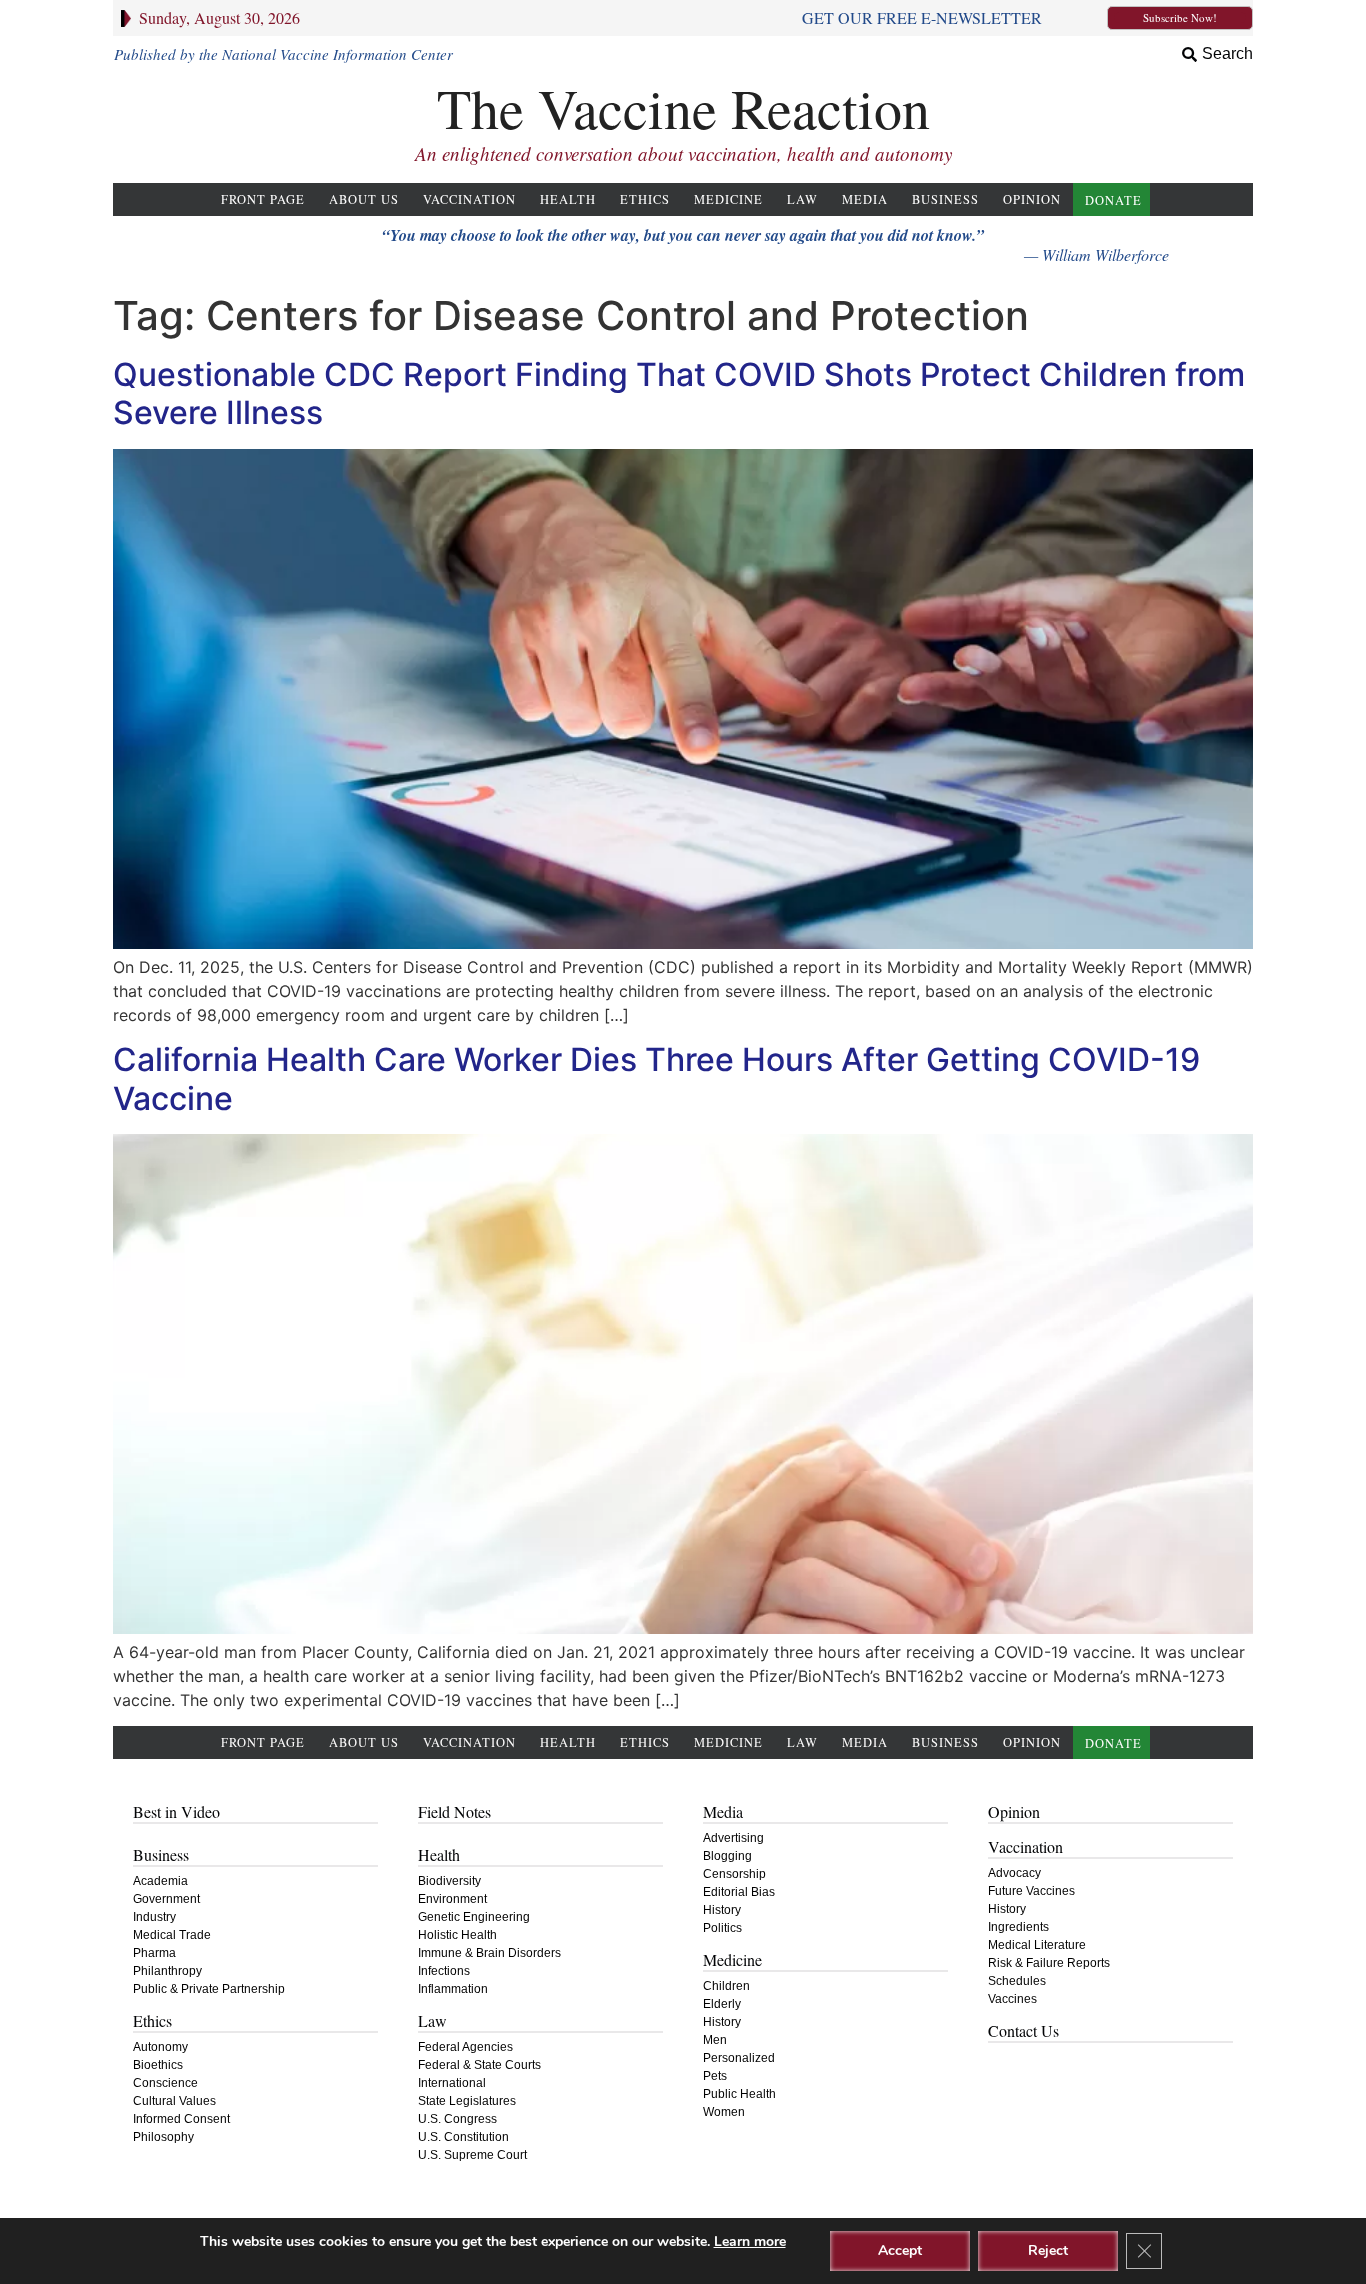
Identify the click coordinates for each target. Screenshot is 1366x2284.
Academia (160, 1881)
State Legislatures (467, 2101)
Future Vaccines (1031, 1891)
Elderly (722, 2004)
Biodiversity (449, 1881)
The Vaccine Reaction (683, 107)
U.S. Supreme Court (472, 2155)
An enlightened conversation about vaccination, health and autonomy (683, 153)
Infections (444, 1971)
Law (802, 199)
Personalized (739, 2058)
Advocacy (1014, 1873)
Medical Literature (1037, 1945)
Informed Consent (181, 2119)
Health (568, 199)
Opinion (1032, 199)
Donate (1113, 200)
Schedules (1017, 1981)
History (722, 1910)
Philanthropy (167, 1971)
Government (166, 1899)
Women (724, 2112)
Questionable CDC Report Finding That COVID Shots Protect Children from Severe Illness (679, 393)
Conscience (165, 2083)
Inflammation (453, 1989)
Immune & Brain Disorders (489, 1953)
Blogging (727, 1856)
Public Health (739, 2094)
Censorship (734, 1874)
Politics (722, 1928)
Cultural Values (174, 2101)
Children (726, 1986)
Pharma (154, 1953)
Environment (452, 1899)
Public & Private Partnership (209, 1989)
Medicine (728, 199)
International (452, 2083)
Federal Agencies (465, 2047)
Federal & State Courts (479, 2065)
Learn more (750, 2241)
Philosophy (163, 2137)
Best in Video (176, 1811)
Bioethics (158, 2065)
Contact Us (1023, 2030)
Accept (900, 2250)
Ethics (645, 199)
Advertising (733, 1838)
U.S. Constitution (463, 2137)
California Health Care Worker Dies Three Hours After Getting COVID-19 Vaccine (656, 1078)
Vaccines (1012, 1999)
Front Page (263, 199)
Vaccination (469, 199)
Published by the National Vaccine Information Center (283, 54)
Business (945, 199)
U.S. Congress (457, 2119)
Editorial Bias (739, 1892)
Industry (154, 1917)
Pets (715, 2076)
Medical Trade (172, 1935)
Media (865, 199)
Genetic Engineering (474, 1917)
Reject (1048, 2250)
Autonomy (160, 2047)
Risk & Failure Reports (1049, 1963)
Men (715, 2040)
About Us (364, 199)
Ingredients (1018, 1927)
